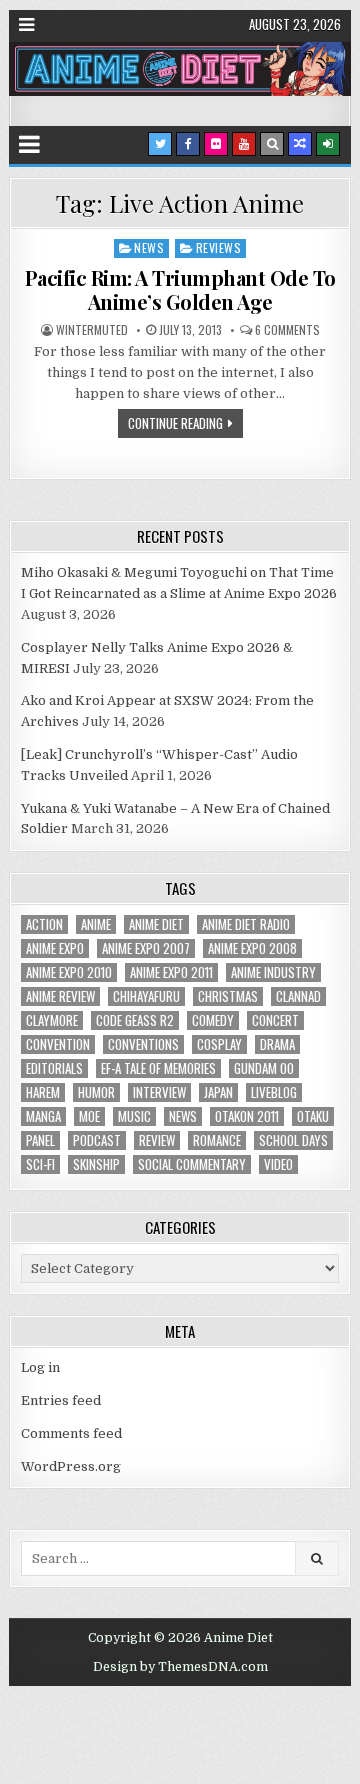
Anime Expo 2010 (69, 972)
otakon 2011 (247, 1116)
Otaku (313, 1116)
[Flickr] (216, 144)
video (278, 1164)
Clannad (298, 996)
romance (217, 1140)
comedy (213, 1020)
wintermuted (92, 330)
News (149, 247)
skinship (96, 1164)
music (134, 1116)
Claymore (52, 1020)
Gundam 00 (264, 1068)
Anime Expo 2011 (171, 972)
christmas (228, 996)
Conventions (143, 1044)
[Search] (272, 144)
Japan (218, 1092)
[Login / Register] (328, 144)
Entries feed (61, 1400)
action (44, 924)
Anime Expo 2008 (252, 948)
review (157, 1140)
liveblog (274, 1092)
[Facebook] (188, 144)
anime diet (156, 924)
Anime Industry (273, 972)
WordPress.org (71, 1466)
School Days (293, 1140)
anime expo (55, 948)
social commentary (192, 1164)
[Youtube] (244, 144)
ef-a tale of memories (158, 1068)
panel (40, 1140)
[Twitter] (160, 144)
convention (58, 1044)
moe (89, 1116)
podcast (97, 1140)
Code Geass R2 (135, 1020)
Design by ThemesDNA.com (180, 1667)
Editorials (54, 1068)
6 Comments (287, 330)
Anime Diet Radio (246, 924)
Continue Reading (175, 423)
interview (159, 1092)
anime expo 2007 (146, 948)
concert (275, 1020)
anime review (60, 996)
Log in (40, 1367)
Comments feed (71, 1433)
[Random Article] (300, 144)
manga (43, 1116)
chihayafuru (146, 996)
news (183, 1116)
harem (43, 1092)
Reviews (219, 247)
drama (277, 1044)
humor (96, 1092)
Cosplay (219, 1044)
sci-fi (40, 1164)
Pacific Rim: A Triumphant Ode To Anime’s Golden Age (180, 289)
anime (96, 924)
